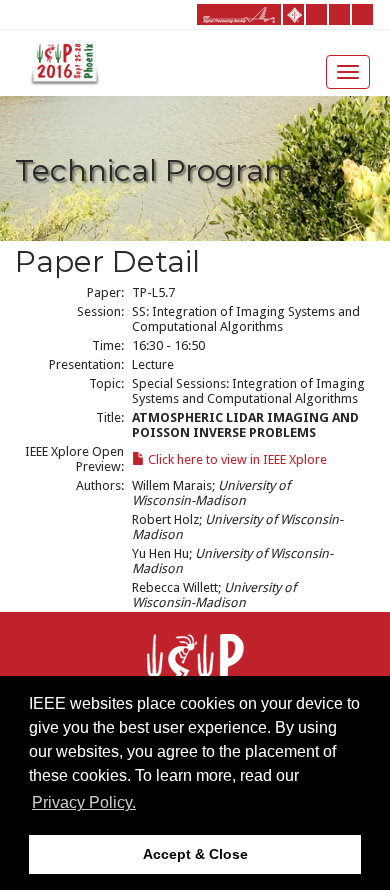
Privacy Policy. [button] (84, 802)
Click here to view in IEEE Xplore (236, 459)
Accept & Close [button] (195, 854)
